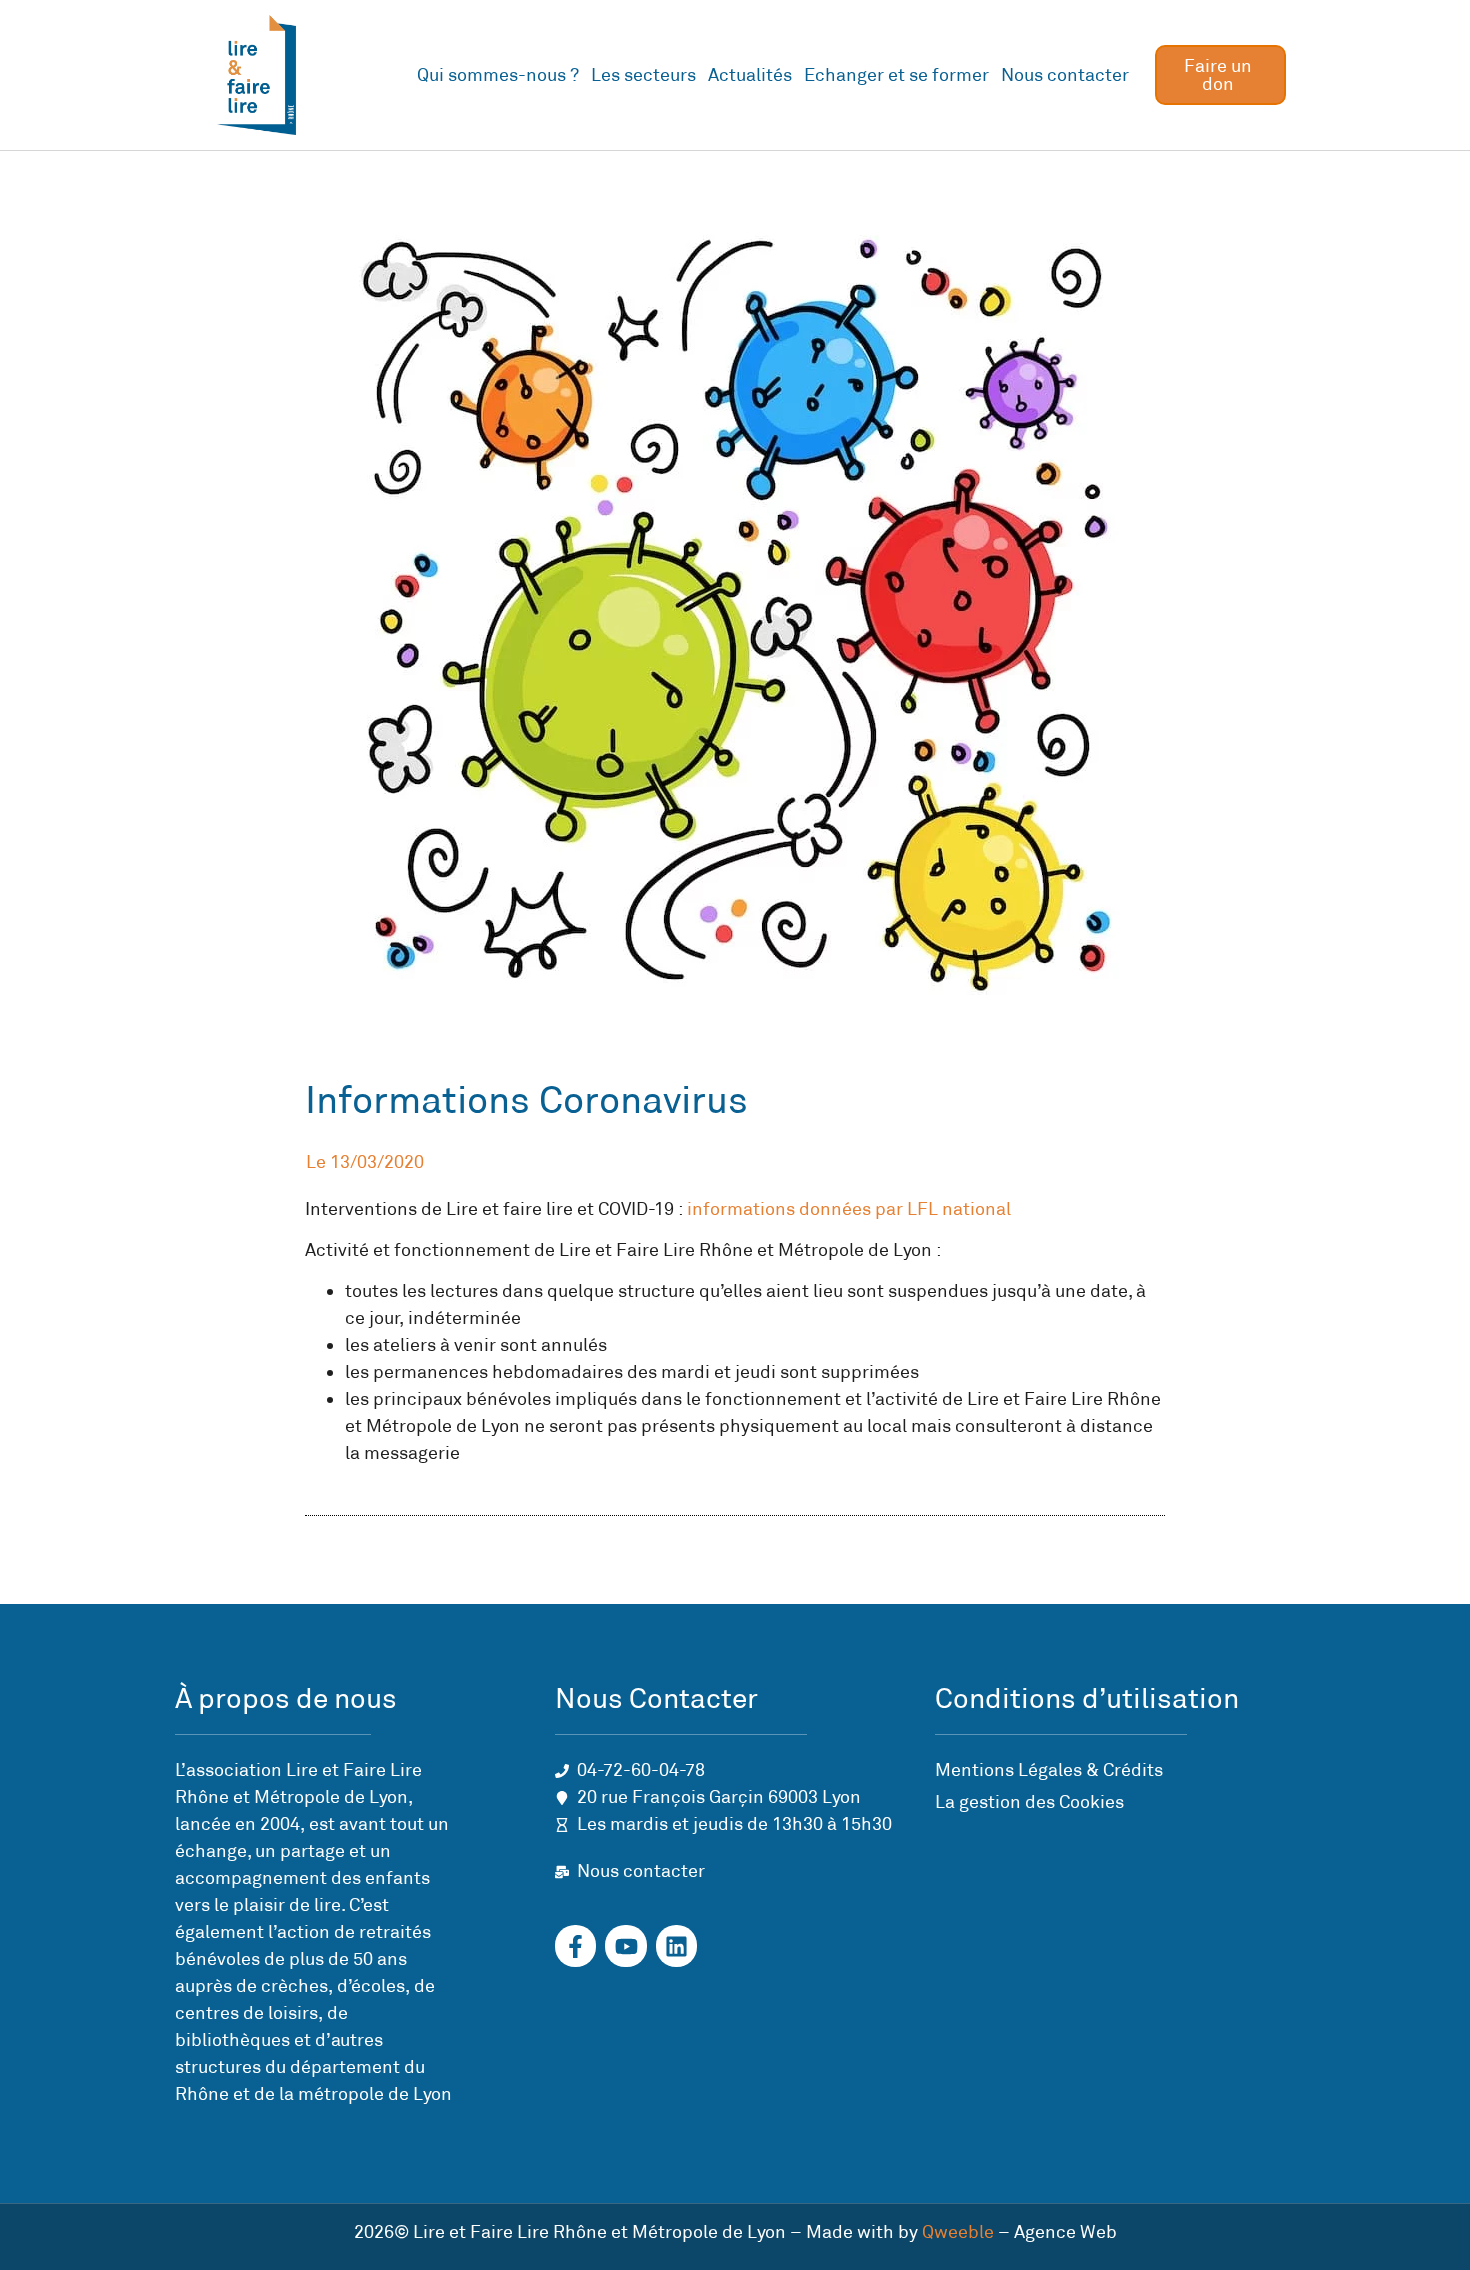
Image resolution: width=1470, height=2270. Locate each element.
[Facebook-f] (575, 1945)
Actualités (750, 75)
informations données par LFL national (849, 1209)
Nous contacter (1065, 75)
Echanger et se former (896, 75)
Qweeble (958, 2232)
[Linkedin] (676, 1945)
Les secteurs (643, 75)
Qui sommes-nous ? (498, 75)
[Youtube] (625, 1945)
